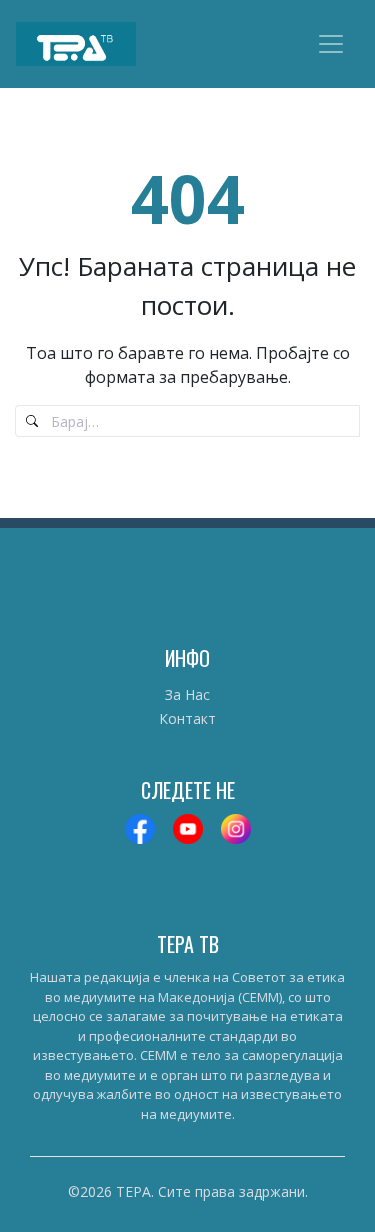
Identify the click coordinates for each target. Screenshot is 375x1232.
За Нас (187, 694)
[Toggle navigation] (331, 44)
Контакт (187, 718)
